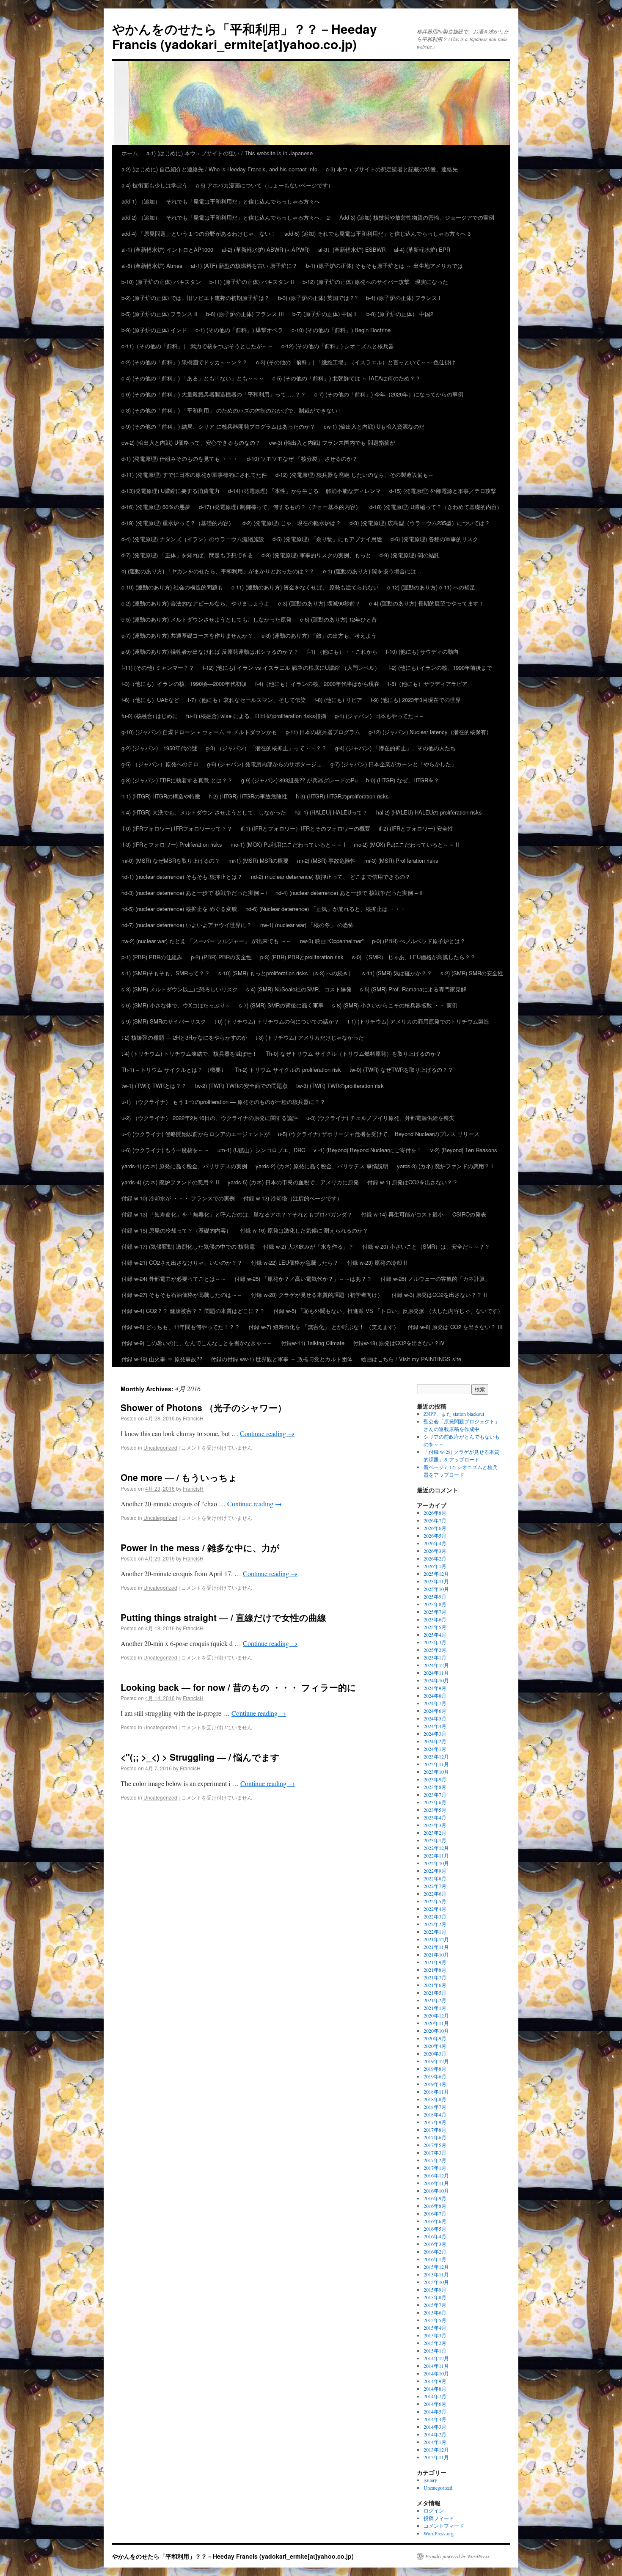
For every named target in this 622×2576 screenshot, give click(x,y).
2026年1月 (435, 1566)
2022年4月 (435, 1909)
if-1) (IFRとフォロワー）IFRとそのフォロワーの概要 (305, 828)
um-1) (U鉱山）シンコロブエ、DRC (261, 1150)
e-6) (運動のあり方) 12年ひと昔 (339, 619)
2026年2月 (435, 1558)
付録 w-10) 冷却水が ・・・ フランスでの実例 (178, 1198)
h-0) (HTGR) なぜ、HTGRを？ (403, 780)
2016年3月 (435, 2244)
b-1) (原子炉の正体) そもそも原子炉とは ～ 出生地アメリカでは (384, 266)
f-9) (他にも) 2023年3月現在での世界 (416, 700)
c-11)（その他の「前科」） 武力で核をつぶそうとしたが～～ (197, 346)
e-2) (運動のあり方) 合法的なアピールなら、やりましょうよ (195, 603)
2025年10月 (436, 1589)
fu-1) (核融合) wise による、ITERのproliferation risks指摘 (256, 716)
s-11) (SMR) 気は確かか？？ (397, 973)
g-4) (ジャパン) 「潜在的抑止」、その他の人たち (395, 748)
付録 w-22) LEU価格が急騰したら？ (295, 1262)
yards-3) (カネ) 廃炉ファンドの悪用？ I (445, 1166)
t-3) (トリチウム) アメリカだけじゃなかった (310, 1037)
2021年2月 (435, 2000)
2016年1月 (435, 2259)
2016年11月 (436, 2183)
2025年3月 (435, 1642)
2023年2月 (435, 1833)
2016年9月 (435, 2198)
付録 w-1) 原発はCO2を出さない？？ (413, 1182)
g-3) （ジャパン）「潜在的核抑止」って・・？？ (266, 748)
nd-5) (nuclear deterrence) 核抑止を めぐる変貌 (179, 909)
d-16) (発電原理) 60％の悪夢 (156, 507)
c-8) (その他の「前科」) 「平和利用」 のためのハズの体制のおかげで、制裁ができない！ (232, 410)
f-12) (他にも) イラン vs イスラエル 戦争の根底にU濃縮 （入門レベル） (291, 667)
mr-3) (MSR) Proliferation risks (401, 860)
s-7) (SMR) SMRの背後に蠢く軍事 (281, 1005)
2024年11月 (436, 1673)
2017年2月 (435, 2160)
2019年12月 (436, 2061)
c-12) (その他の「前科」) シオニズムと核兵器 (338, 346)
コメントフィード (444, 2526)
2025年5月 (435, 1627)
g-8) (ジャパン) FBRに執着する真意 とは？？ (177, 780)
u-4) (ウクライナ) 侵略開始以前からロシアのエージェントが (195, 1134)
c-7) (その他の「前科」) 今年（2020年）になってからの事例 (389, 394)
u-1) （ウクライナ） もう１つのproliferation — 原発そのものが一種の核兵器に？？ (223, 1102)
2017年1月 (435, 2168)
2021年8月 (435, 1970)
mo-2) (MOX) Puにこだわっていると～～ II (409, 844)
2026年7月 (435, 1520)
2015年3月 (435, 2335)
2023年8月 (435, 1787)
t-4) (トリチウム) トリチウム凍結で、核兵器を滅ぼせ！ (189, 1053)
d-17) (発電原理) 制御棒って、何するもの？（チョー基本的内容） (280, 507)
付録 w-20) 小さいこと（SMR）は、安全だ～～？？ (426, 1246)
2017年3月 (435, 2152)
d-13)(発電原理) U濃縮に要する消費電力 (171, 491)
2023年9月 (435, 1779)
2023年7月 (435, 1794)
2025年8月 (435, 1604)
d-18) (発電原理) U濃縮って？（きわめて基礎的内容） (436, 507)
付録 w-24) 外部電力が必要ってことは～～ (174, 1278)
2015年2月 (435, 2343)
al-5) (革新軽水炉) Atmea (152, 266)
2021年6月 (435, 1985)
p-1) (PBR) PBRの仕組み (152, 957)
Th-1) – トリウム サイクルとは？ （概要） (174, 1069)
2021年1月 (435, 2008)
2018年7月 (435, 2107)
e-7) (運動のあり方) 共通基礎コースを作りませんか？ (187, 635)
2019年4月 (435, 2084)
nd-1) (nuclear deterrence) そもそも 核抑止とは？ (182, 877)
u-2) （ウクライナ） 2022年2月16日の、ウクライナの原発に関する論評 (210, 1118)
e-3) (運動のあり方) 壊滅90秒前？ (319, 603)
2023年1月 (435, 1840)
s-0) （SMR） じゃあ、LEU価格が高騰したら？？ (414, 957)
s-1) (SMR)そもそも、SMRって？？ (166, 973)
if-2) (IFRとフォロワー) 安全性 (416, 828)
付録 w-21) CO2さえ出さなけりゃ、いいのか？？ (182, 1262)
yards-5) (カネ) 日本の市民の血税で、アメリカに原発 (293, 1182)
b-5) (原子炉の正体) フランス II (160, 314)
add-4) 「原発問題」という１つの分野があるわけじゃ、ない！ (199, 233)
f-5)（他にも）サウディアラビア (428, 684)
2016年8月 (435, 2206)
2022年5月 (435, 1901)
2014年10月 (436, 2373)
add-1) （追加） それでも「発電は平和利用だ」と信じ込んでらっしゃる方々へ (221, 201)
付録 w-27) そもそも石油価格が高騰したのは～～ (182, 1295)
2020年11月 (436, 2023)
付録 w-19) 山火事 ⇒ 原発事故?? (162, 1359)
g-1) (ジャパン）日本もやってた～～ (380, 716)
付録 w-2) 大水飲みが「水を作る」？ (308, 1246)
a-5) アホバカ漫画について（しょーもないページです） (265, 185)
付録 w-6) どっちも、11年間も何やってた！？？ (181, 1327)
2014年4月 (435, 2419)
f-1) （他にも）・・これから (342, 651)
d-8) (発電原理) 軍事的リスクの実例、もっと (316, 555)
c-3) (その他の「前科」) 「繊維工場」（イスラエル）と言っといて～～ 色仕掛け (356, 362)
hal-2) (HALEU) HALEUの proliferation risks (429, 812)
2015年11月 (436, 2274)
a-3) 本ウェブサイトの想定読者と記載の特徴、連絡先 (392, 169)
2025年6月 (435, 1619)
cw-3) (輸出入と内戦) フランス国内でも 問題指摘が (332, 442)
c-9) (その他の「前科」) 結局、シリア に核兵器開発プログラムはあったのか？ (218, 426)
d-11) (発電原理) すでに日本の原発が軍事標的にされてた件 (194, 475)
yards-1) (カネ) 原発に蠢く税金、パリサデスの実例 (184, 1166)
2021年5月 (435, 1993)
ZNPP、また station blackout (454, 1414)
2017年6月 (435, 2137)
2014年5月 (435, 2411)
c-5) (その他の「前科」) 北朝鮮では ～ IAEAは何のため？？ (347, 378)
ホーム (130, 153)
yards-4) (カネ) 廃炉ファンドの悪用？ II (170, 1182)
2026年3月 (435, 1551)
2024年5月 (435, 1718)
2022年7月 (435, 1886)
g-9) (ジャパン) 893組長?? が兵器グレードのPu (299, 780)
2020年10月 (436, 2031)
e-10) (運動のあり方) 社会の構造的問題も (172, 587)
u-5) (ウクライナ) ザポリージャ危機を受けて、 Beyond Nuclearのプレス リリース (379, 1134)
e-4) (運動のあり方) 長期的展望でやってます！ (427, 603)
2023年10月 (436, 1772)
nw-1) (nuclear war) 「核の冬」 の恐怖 (307, 925)
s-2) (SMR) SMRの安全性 (472, 973)
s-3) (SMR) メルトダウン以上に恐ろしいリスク (180, 989)
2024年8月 (435, 1695)
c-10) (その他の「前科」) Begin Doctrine (341, 330)
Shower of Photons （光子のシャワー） (204, 1407)
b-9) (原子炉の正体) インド (154, 330)
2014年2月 (435, 2434)
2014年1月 (435, 2442)
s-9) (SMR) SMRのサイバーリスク (164, 1021)
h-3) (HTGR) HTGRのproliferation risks (342, 796)
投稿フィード (439, 2518)
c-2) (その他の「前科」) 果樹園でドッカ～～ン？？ (184, 362)
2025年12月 (436, 1574)
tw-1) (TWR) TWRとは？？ (154, 1086)
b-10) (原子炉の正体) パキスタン (161, 282)
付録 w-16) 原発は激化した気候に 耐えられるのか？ (304, 1230)
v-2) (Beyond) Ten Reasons (464, 1150)
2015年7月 (435, 2305)
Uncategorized (160, 1447)
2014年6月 (435, 2404)
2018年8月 (435, 2099)
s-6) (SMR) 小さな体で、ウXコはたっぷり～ (176, 1005)
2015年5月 (435, 2320)
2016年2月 (435, 2251)
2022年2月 (435, 1924)
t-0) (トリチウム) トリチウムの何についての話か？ (277, 1021)
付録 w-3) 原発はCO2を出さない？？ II (439, 1295)
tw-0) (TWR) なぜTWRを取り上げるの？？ (401, 1069)
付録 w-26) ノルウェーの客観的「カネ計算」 (435, 1278)
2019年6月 (435, 2076)
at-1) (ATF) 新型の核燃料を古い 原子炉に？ (244, 266)
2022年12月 (436, 1848)
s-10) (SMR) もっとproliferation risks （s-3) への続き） (286, 973)
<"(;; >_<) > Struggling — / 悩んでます (200, 1757)
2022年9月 (435, 1871)
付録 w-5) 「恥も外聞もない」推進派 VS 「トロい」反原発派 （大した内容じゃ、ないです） (388, 1311)
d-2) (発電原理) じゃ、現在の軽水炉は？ (292, 523)
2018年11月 (436, 2092)
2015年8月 (435, 2297)
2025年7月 (435, 1612)
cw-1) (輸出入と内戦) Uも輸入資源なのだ (374, 426)
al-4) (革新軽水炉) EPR (422, 249)
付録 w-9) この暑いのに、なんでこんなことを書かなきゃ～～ (197, 1343)
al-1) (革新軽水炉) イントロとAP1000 (167, 249)
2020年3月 (435, 2053)
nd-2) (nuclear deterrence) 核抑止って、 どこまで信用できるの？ (331, 877)
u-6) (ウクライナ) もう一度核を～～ (165, 1150)
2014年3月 (435, 2427)
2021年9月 (435, 1962)
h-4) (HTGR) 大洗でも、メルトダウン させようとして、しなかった (204, 812)
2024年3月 (435, 1734)
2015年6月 (435, 2312)
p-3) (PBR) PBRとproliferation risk (302, 957)
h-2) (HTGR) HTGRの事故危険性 (248, 796)
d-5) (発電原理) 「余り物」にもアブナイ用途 (327, 539)
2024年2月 (435, 1741)
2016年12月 (436, 2175)
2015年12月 (436, 2267)
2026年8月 (435, 1513)
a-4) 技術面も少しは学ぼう (154, 185)
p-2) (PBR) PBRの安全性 (221, 957)
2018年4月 (435, 2114)
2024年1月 (435, 1749)
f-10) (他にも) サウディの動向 (422, 651)
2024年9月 (435, 1688)
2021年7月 (435, 1977)
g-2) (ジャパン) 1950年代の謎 (159, 748)
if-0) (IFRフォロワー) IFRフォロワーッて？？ (177, 828)
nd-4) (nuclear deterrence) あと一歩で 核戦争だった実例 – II (349, 893)
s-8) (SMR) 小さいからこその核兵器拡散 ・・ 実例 (395, 1005)
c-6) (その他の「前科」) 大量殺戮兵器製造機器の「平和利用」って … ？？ (214, 394)
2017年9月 (435, 2122)
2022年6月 (435, 1893)
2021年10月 (436, 1954)
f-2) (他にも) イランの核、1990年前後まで (440, 667)
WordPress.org (439, 2533)
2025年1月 (435, 1657)
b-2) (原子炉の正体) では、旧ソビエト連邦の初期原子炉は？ (195, 298)
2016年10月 (436, 2191)
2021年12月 (436, 1939)
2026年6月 (435, 1528)
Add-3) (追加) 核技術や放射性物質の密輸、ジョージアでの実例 (417, 217)
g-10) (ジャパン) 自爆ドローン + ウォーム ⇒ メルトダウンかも (199, 732)
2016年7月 (435, 2213)
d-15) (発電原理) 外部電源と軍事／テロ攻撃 (443, 491)
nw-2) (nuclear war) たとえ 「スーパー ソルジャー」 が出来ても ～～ (206, 941)
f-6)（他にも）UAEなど (150, 700)
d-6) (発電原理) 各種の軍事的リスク (434, 539)
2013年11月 (436, 2457)
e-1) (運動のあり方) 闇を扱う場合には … (373, 571)
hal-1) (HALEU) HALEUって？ (331, 812)
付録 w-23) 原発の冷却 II (377, 1262)
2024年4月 (435, 1726)
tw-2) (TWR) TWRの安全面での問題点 (241, 1086)
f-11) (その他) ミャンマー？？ (158, 667)
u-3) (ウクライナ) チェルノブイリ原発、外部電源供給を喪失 (380, 1118)
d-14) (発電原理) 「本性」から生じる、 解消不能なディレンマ (304, 491)
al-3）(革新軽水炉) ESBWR (352, 249)
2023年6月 (435, 1802)
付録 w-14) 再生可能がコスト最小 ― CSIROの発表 (424, 1214)
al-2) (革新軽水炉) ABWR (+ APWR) (266, 249)
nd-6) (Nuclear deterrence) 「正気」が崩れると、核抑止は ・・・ (326, 909)
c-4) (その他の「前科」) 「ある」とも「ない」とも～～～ (193, 378)
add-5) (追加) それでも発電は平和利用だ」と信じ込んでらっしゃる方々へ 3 (377, 233)
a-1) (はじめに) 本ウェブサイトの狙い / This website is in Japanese (230, 153)
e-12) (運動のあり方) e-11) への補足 (431, 587)
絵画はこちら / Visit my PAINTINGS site (411, 1359)
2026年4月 (435, 1543)
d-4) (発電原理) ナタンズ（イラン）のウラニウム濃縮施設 (193, 539)
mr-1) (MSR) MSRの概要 (259, 860)
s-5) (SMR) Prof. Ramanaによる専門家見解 (413, 989)
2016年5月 (435, 2229)
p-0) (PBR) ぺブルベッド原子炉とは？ (419, 941)
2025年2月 (435, 1650)
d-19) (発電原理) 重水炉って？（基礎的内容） (178, 523)
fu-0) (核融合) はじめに (150, 716)
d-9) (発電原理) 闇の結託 (410, 555)
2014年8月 (435, 2389)
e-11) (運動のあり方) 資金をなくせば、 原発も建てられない (305, 587)
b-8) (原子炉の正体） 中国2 (400, 314)
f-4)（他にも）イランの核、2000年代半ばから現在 (317, 684)
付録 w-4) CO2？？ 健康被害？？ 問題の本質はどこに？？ (193, 1311)
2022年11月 (436, 1855)
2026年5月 (435, 1536)
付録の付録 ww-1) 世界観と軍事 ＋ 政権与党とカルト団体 (282, 1359)
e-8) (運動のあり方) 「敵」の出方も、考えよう (319, 635)
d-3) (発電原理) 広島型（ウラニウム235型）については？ (420, 523)
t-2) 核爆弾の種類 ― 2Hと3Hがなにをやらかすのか (184, 1037)
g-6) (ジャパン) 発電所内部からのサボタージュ (264, 764)
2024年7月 (435, 1703)
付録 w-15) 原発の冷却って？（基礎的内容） (176, 1230)
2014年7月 (435, 2396)
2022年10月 (436, 1863)
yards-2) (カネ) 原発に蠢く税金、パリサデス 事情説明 (322, 1166)
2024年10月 (436, 1680)
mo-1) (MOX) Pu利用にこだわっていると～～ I (288, 844)
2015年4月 (435, 2328)
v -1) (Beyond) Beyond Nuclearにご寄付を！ (368, 1150)
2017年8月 (435, 2130)
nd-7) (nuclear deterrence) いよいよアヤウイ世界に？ (187, 925)
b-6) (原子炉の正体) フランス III (245, 314)
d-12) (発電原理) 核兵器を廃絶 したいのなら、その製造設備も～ (355, 475)
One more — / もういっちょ (179, 1477)
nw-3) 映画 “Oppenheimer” (332, 941)
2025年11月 (436, 1581)
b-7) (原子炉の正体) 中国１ (325, 314)
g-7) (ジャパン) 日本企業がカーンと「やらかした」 (394, 764)
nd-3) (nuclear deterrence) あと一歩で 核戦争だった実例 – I (194, 893)
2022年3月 (435, 1916)
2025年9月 (435, 1596)
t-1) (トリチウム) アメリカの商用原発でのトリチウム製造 (418, 1021)
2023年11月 (436, 1764)
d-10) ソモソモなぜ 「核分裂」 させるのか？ (302, 458)
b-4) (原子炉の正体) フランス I (403, 298)
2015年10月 (436, 2282)
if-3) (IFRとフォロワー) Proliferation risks (172, 844)
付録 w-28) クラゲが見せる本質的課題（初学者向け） (317, 1295)
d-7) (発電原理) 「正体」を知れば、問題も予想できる (187, 555)
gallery (430, 2480)
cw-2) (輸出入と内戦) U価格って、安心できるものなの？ (191, 442)
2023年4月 (435, 1817)
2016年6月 (435, 2221)
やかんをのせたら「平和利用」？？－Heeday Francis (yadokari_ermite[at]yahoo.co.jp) (245, 36)
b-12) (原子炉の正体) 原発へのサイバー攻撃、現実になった (375, 282)
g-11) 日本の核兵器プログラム (323, 732)
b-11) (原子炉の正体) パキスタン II (252, 282)
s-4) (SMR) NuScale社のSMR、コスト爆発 (299, 989)
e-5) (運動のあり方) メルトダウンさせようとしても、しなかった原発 (206, 619)
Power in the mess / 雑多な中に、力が (200, 1547)
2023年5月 (435, 1810)
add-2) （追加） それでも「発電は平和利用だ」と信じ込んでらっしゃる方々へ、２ (226, 217)
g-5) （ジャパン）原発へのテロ (160, 764)
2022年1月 (435, 1932)
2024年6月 (435, 1711)
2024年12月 (436, 1665)
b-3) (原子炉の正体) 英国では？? (318, 298)
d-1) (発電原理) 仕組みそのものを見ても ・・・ (180, 458)
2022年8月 (435, 1878)
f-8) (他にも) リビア (338, 700)
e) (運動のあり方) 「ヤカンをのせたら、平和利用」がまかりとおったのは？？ (218, 571)
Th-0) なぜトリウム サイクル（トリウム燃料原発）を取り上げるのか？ (354, 1053)
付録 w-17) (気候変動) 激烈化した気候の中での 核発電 (188, 1246)
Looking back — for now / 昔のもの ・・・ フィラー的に (238, 1687)
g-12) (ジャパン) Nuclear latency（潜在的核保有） (430, 732)
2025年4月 (435, 1635)
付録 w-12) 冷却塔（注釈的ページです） (293, 1198)
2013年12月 (436, 2449)
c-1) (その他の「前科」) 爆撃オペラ (239, 330)
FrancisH (193, 1418)
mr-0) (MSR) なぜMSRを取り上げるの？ (171, 860)
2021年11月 (436, 1947)
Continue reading (267, 1433)
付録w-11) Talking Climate (313, 1343)
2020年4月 (435, 2046)
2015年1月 (435, 2350)
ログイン (434, 2510)
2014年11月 (436, 2366)
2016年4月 (435, 2236)
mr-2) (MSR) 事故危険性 (326, 860)
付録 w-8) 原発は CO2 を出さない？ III (455, 1327)
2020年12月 (436, 2015)
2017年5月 (435, 2145)
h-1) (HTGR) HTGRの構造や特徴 (161, 796)
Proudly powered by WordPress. (458, 2556)
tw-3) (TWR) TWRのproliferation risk (340, 1086)
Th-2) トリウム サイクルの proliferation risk (288, 1069)
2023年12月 (436, 1756)
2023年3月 (435, 1825)
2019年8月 (435, 2069)
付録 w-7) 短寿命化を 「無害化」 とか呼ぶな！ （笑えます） (324, 1327)
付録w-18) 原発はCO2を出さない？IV (399, 1343)
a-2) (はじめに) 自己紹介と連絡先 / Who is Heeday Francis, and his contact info (219, 169)
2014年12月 (436, 2358)
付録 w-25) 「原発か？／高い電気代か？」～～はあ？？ (303, 1278)
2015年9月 (435, 2290)
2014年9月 (435, 2381)
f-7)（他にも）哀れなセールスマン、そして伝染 (247, 700)
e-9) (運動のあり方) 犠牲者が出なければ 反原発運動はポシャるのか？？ (210, 651)
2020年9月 (435, 2038)
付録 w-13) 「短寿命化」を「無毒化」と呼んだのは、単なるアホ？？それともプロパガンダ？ (237, 1214)
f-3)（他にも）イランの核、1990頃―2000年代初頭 (184, 684)
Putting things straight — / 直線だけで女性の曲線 (223, 1617)
